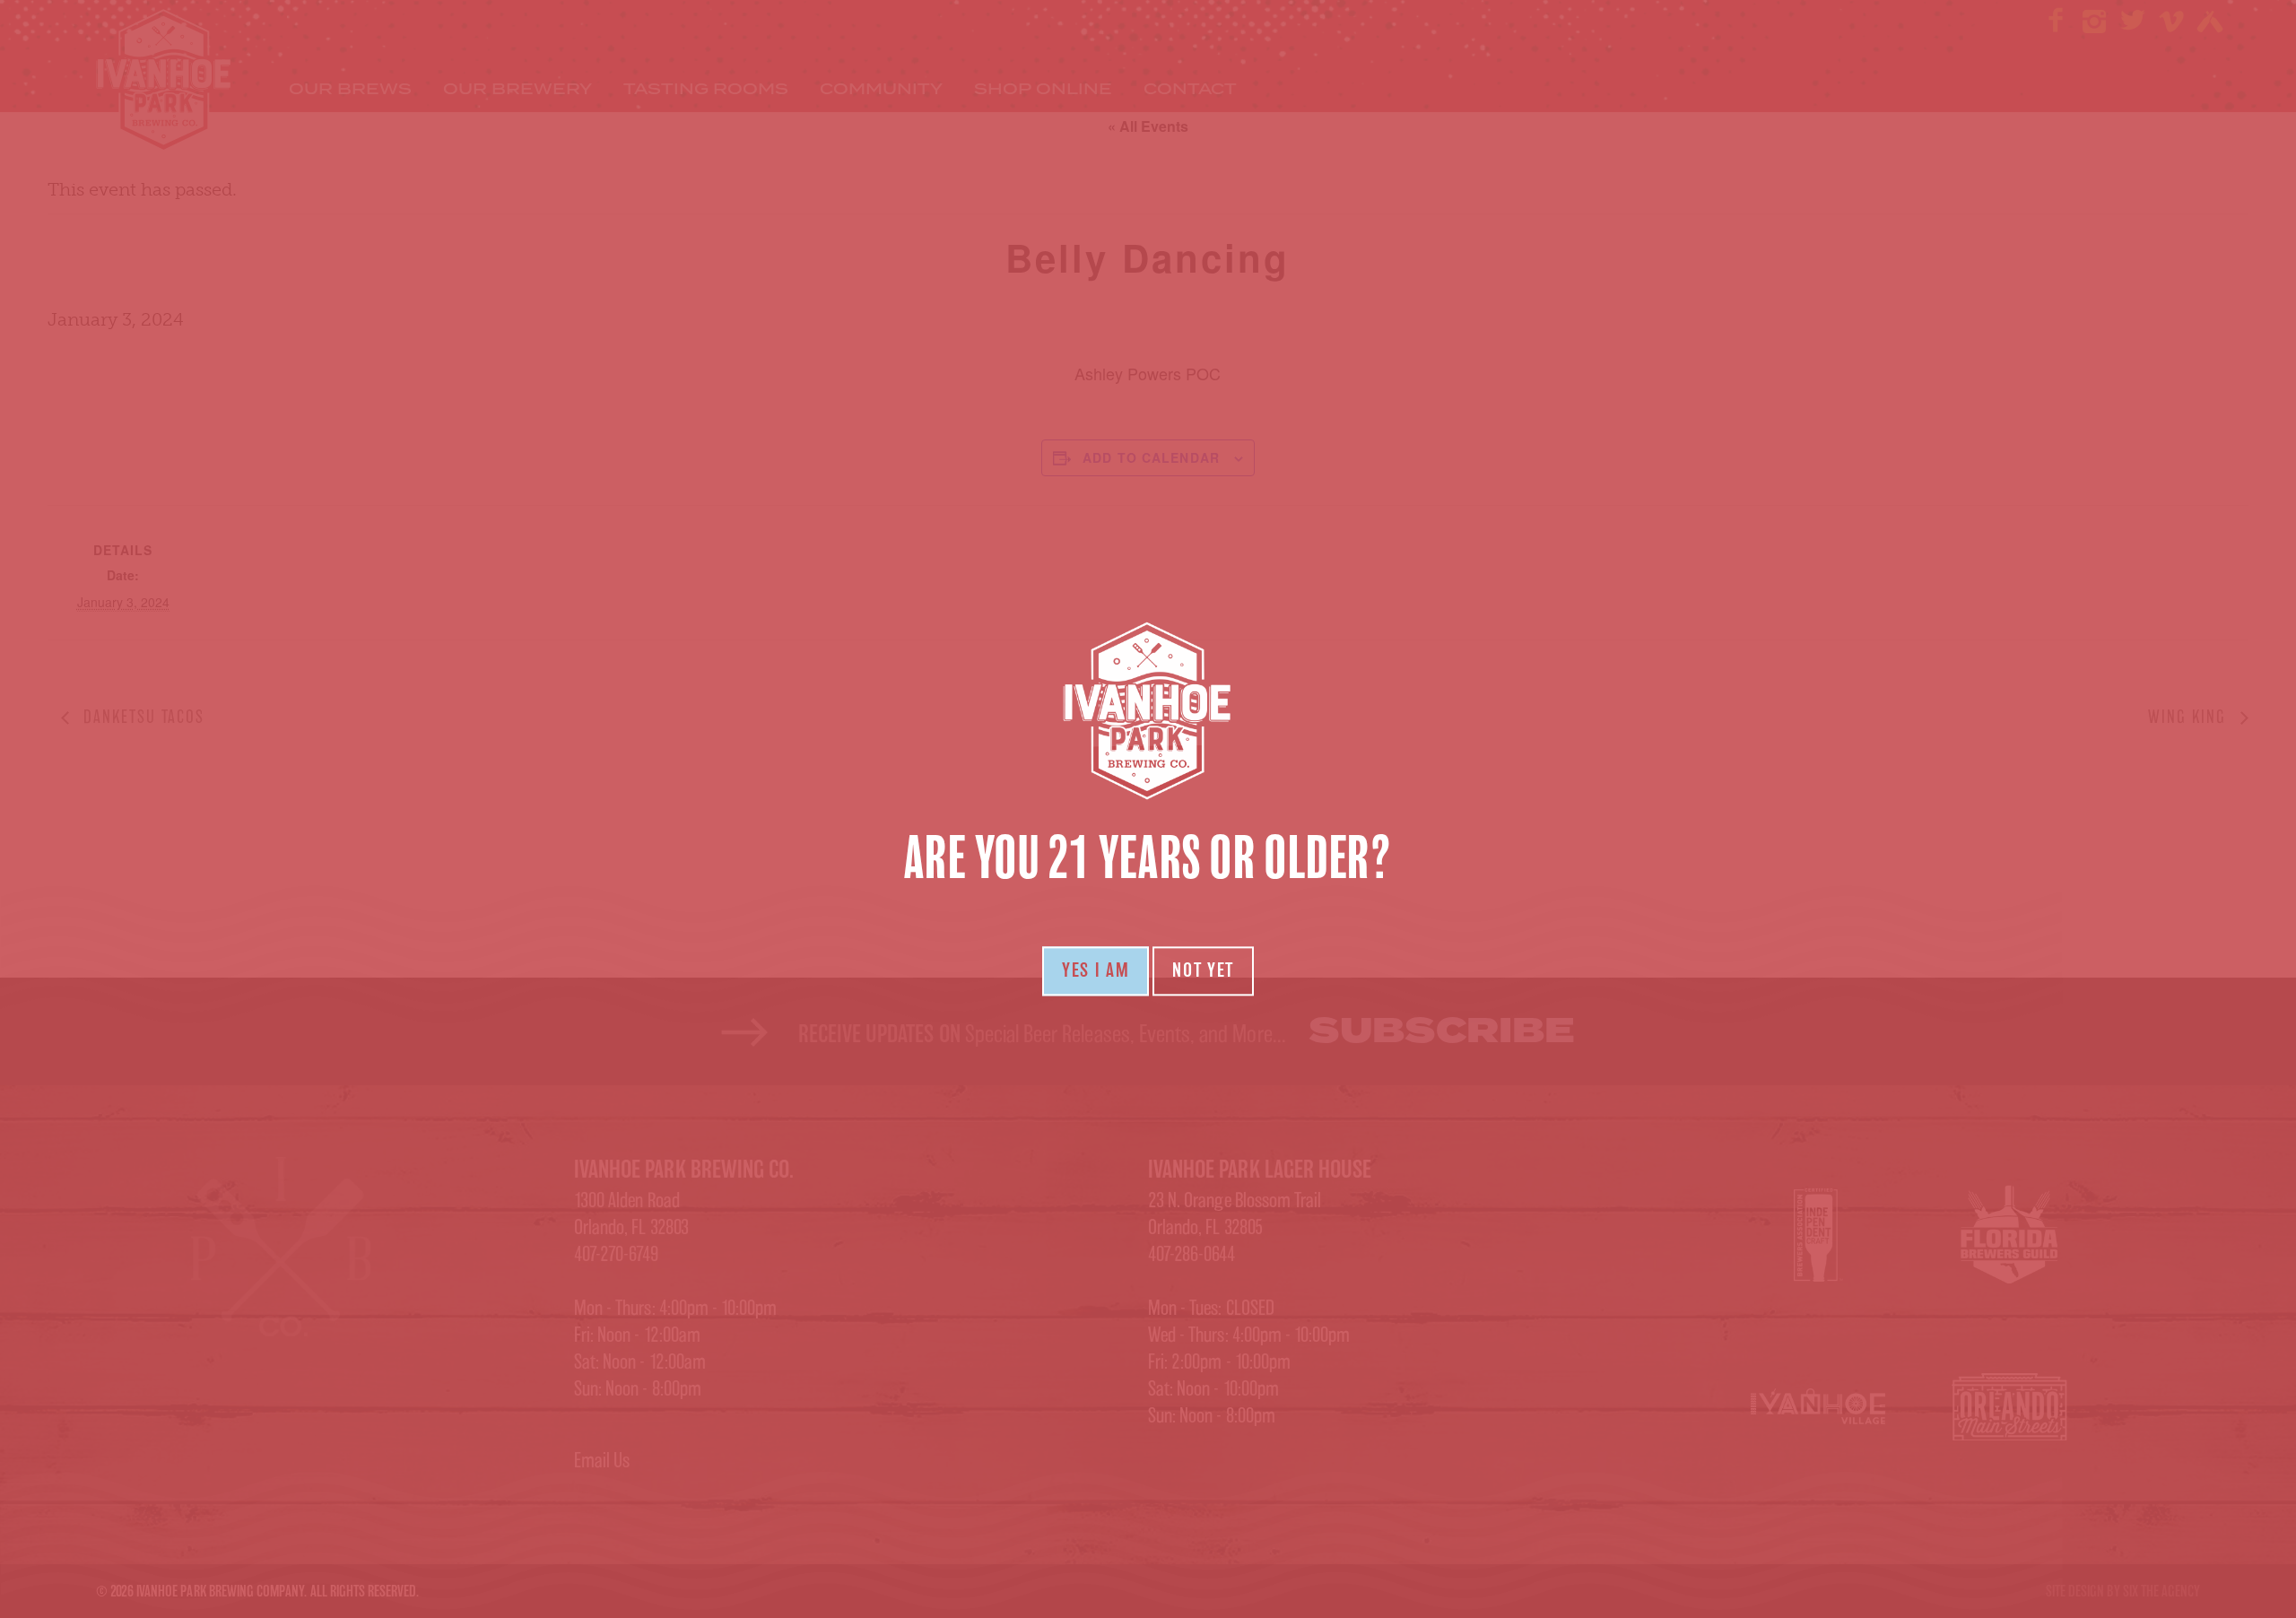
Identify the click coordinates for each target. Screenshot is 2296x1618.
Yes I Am (1096, 970)
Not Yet (1203, 970)
